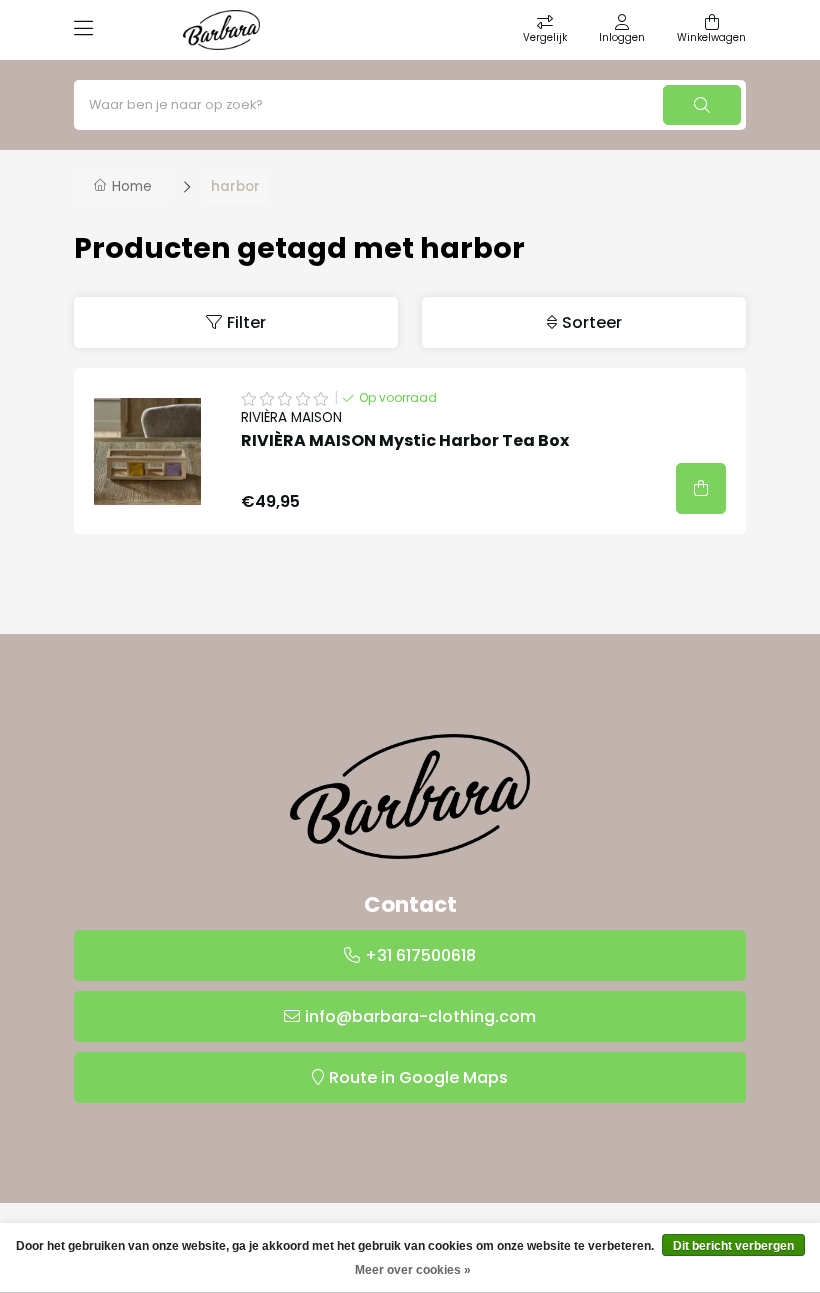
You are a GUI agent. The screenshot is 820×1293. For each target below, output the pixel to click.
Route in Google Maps (418, 1077)
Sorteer (592, 322)
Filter (246, 322)
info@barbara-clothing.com (420, 1016)
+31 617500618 (420, 955)
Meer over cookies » (413, 1270)
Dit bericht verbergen (733, 1246)
